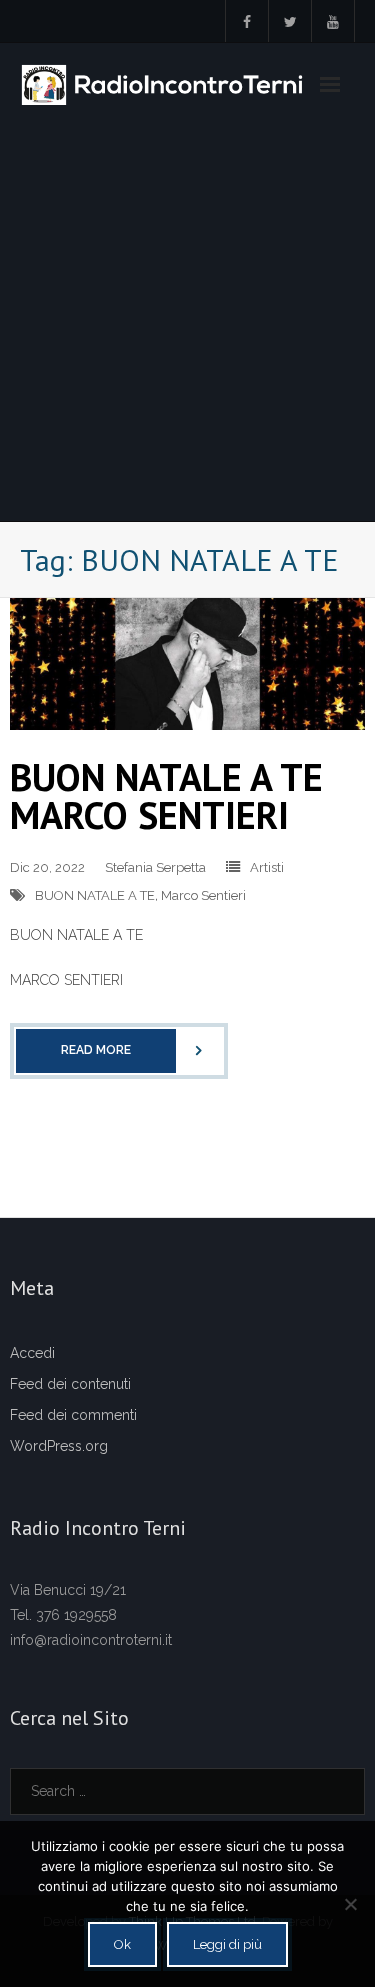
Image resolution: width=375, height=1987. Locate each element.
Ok (122, 1944)
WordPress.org (59, 1446)
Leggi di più (227, 1944)
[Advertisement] (187, 323)
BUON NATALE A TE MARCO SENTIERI (166, 795)
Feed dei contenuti (70, 1384)
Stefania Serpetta (155, 867)
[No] (350, 1904)
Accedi (32, 1353)
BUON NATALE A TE (95, 895)
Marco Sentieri (203, 895)
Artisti (267, 867)
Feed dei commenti (73, 1415)
